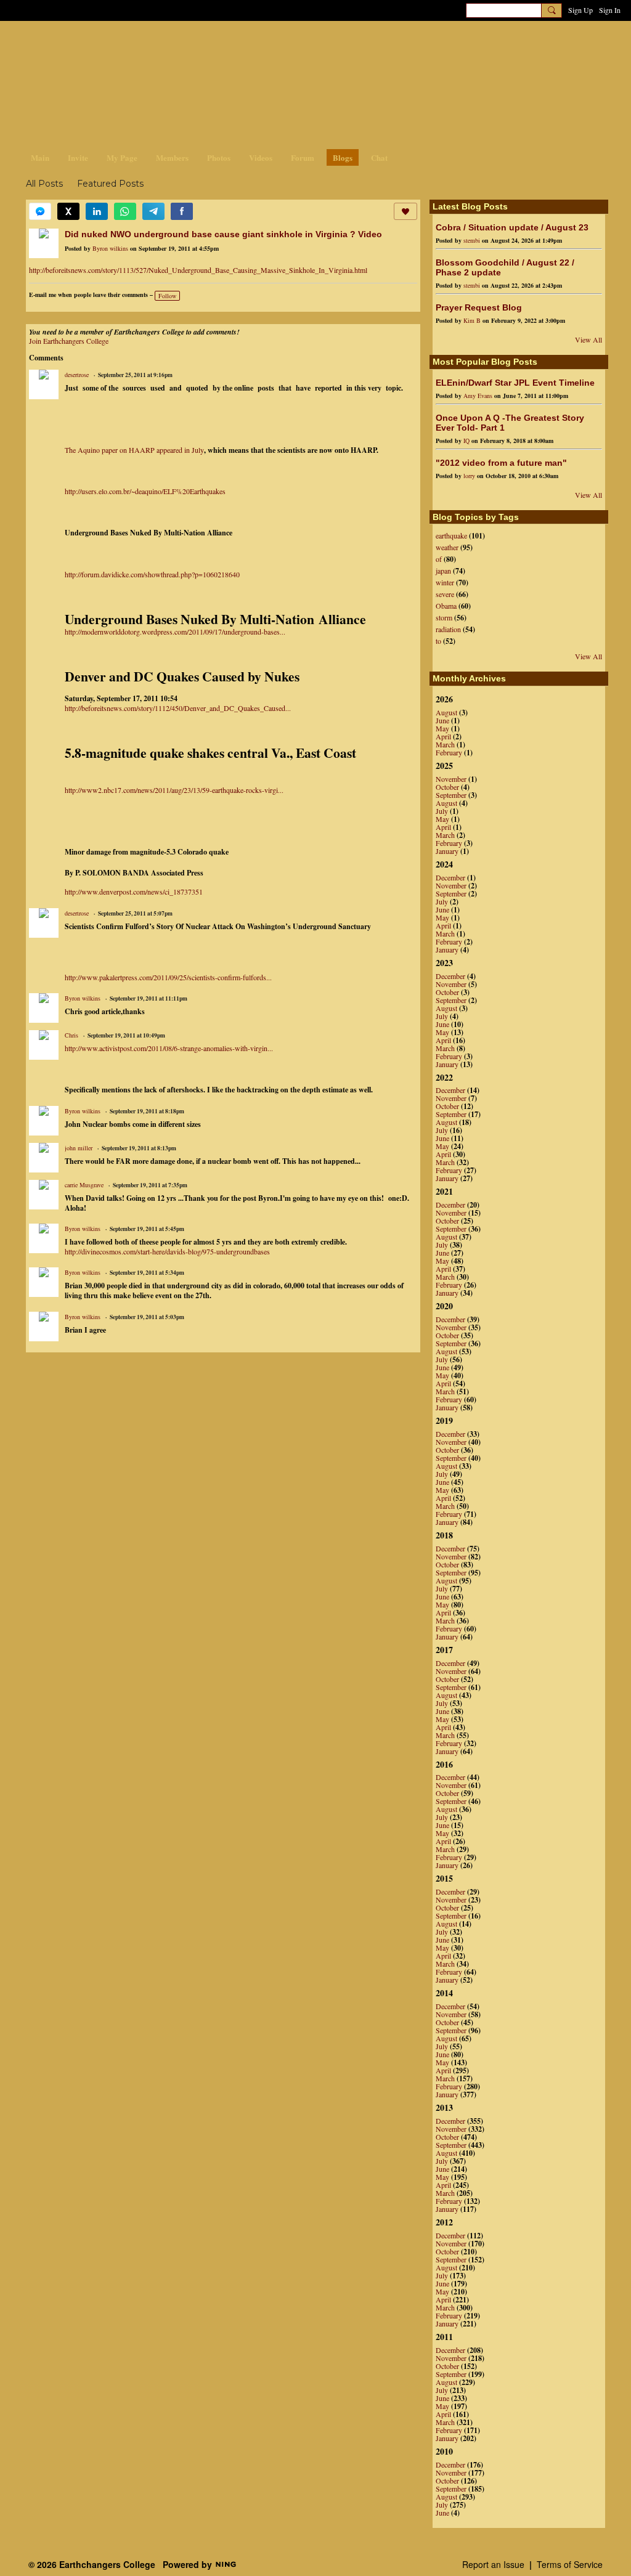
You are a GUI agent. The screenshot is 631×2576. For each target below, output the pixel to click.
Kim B (472, 320)
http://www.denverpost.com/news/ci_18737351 (134, 892)
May (442, 728)
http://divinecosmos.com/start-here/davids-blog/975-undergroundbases (167, 1251)
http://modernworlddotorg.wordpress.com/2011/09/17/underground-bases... (175, 632)
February (449, 752)
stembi (472, 240)
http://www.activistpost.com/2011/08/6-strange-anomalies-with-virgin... (169, 1048)
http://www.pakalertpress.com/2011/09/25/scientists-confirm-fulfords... (168, 977)
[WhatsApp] (125, 211)
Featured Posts (110, 184)
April (443, 736)
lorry (469, 476)
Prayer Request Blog (479, 307)
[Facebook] (182, 211)
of (439, 559)
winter (445, 582)
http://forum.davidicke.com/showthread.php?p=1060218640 (152, 574)
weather (447, 547)
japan (443, 571)
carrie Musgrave (84, 1185)
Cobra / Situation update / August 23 (512, 227)
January (447, 851)
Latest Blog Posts (470, 206)
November (451, 779)
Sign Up (580, 10)
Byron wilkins (110, 248)
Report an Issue (493, 2564)
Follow (167, 296)
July (442, 811)
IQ (466, 441)
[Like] (405, 211)
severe (445, 594)
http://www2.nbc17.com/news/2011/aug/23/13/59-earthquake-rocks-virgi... (174, 790)
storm (444, 617)
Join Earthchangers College (69, 341)
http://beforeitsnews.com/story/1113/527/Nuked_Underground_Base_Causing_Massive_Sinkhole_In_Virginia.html (198, 270)
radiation (448, 629)
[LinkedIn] (97, 211)
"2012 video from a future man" (501, 463)
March (445, 744)
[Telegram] (153, 211)
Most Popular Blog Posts (485, 362)
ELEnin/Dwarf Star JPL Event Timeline (515, 383)
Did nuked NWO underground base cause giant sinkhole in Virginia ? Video (223, 234)
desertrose (77, 375)
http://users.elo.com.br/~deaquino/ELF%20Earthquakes (145, 491)
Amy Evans (478, 396)
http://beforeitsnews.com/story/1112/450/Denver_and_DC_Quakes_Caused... (178, 708)
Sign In (610, 10)
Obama (446, 606)
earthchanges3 (124, 42)
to (438, 641)
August (446, 712)
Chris (71, 1035)
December (450, 877)
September (451, 795)
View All (588, 339)
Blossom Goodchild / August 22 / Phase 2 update (505, 267)
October (447, 787)
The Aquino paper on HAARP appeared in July (134, 450)
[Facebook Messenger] (40, 211)
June (442, 720)
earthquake (451, 535)
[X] (68, 211)
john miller (79, 1148)
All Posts (44, 184)
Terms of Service (570, 2564)
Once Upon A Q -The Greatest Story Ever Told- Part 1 (510, 423)
